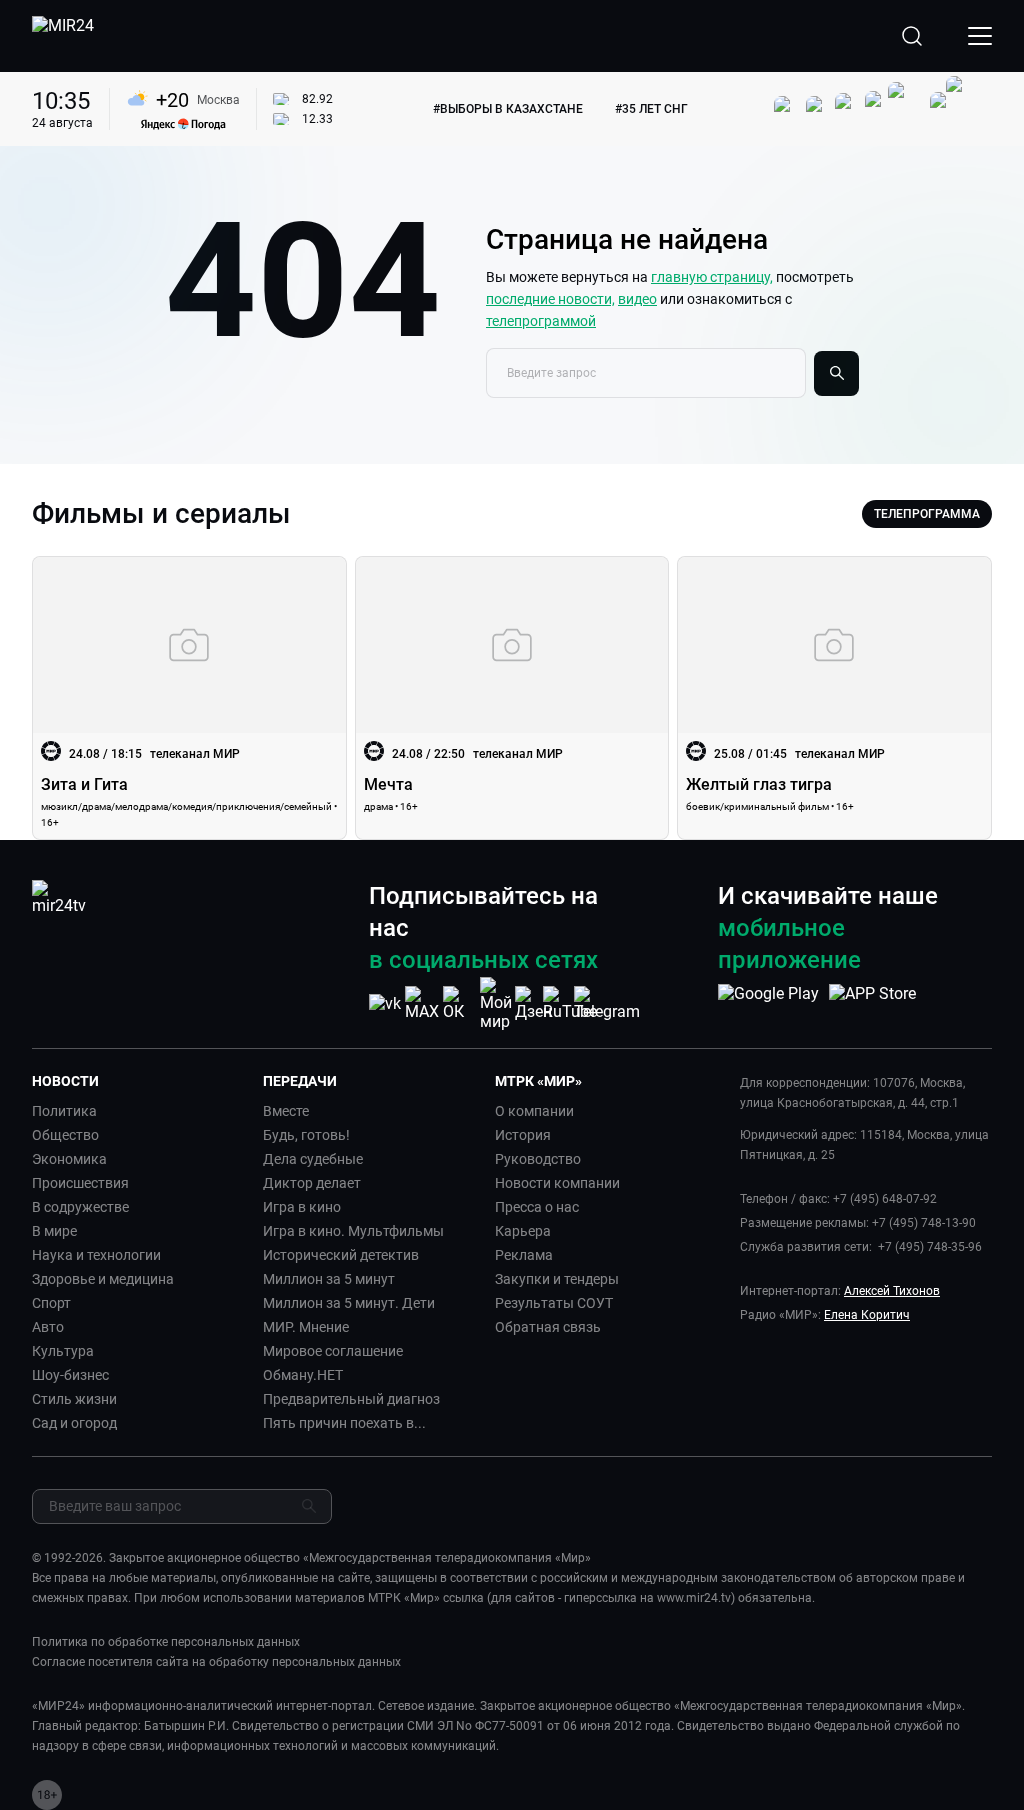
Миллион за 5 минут (329, 1279)
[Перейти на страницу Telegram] (607, 1003)
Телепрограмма (927, 514)
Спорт (51, 1303)
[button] (139, 1081)
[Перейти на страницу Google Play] (768, 1004)
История (523, 1135)
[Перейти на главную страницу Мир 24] (63, 36)
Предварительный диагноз (351, 1399)
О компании (534, 1111)
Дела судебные (313, 1159)
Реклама (524, 1255)
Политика (64, 1111)
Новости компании (557, 1183)
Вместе (286, 1111)
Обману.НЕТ (303, 1375)
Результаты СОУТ (554, 1303)
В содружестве (80, 1207)
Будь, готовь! (306, 1135)
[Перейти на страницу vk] (385, 1003)
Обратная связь (548, 1327)
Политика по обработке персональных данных (166, 1642)
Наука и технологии (96, 1255)
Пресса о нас (537, 1207)
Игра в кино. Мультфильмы (353, 1231)
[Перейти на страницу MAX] (422, 1003)
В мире (54, 1231)
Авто (48, 1327)
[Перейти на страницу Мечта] (512, 698)
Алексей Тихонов (892, 1291)
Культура (63, 1351)
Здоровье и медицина (103, 1279)
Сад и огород (74, 1423)
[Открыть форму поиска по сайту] (912, 36)
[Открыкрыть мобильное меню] (980, 36)
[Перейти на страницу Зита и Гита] (189, 698)
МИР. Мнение (306, 1327)
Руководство (538, 1159)
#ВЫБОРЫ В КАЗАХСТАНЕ (508, 109)
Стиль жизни (74, 1399)
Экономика (69, 1159)
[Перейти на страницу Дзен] (533, 1003)
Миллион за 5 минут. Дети (349, 1303)
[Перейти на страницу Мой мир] (496, 1004)
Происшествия (80, 1183)
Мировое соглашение (333, 1351)
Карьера (523, 1231)
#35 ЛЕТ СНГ (651, 109)
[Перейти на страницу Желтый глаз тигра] (834, 698)
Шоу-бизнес (70, 1375)
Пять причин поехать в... (344, 1423)
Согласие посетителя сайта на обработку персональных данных (216, 1662)
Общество (65, 1135)
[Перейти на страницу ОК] (459, 1003)
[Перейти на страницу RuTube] (570, 1003)
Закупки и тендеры (557, 1279)
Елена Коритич (867, 1315)
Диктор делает (312, 1183)
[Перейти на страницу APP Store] (872, 1004)
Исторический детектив (341, 1255)
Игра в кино (302, 1207)
